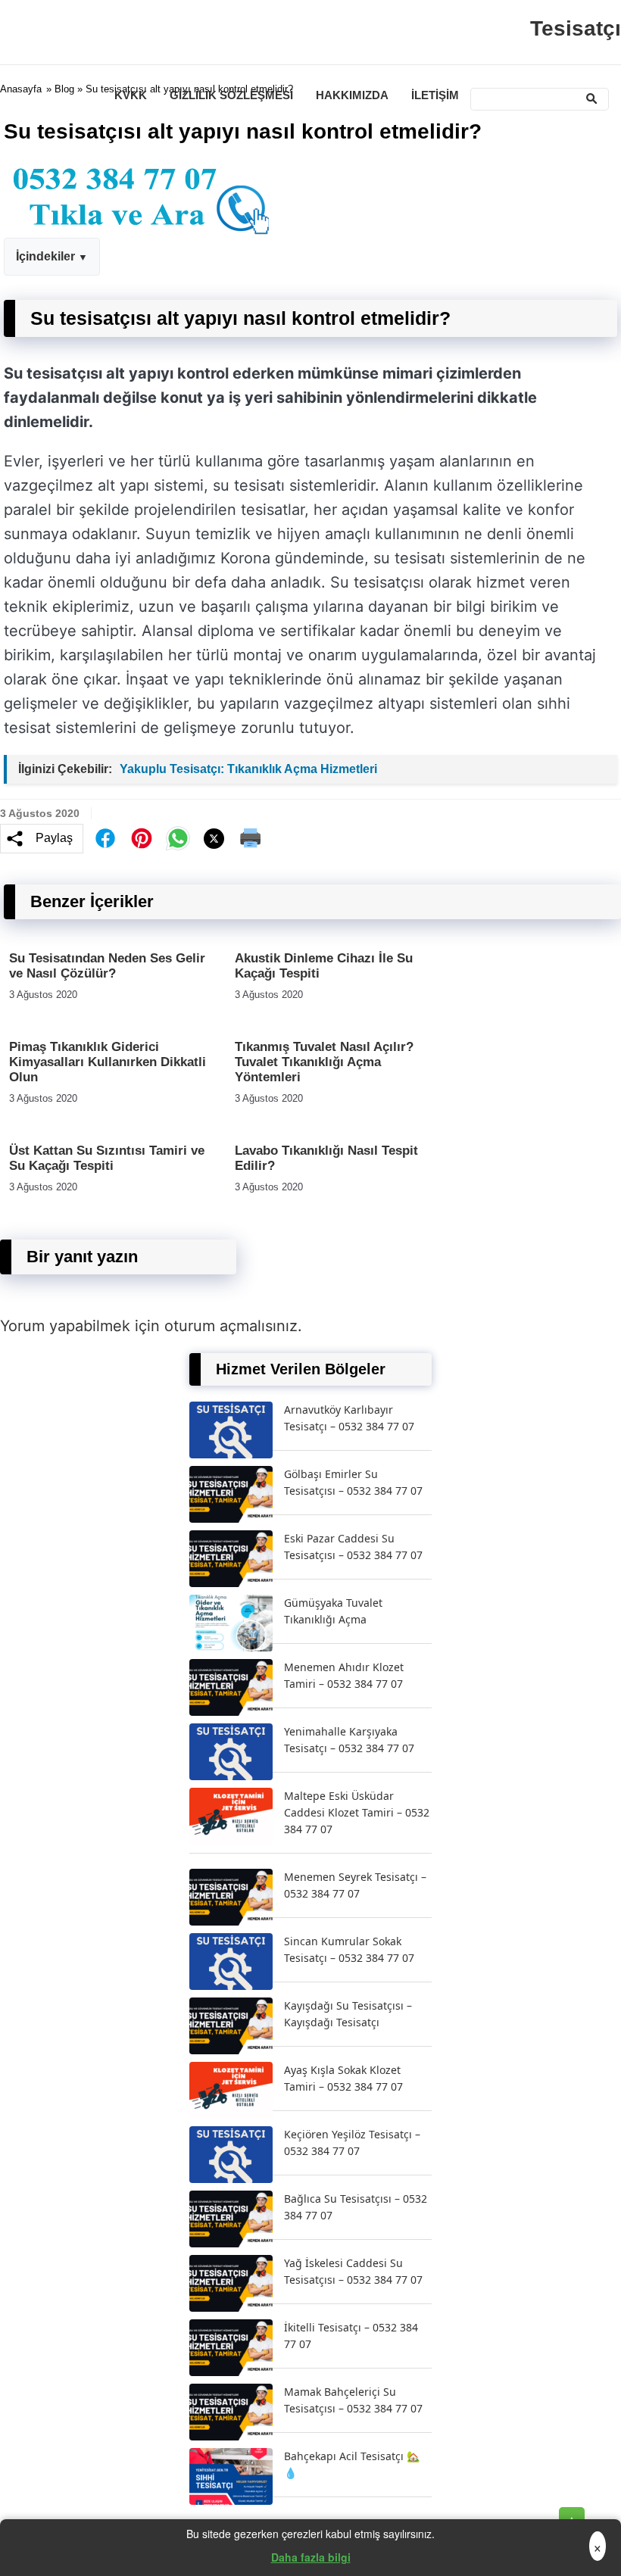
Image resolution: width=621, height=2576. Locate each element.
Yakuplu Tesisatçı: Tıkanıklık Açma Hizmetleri (248, 769)
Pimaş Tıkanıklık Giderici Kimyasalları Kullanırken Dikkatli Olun (108, 1062)
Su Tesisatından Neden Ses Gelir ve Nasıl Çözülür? (107, 966)
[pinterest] (142, 838)
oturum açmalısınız (231, 1326)
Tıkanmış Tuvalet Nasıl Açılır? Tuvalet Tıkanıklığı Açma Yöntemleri (324, 1062)
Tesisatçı (576, 28)
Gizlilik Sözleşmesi (231, 95)
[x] (214, 839)
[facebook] (105, 838)
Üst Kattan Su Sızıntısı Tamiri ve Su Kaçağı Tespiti (107, 1158)
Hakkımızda (352, 95)
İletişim (435, 95)
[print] (251, 838)
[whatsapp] (178, 838)
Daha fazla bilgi (311, 2557)
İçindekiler (45, 256)
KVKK (131, 95)
